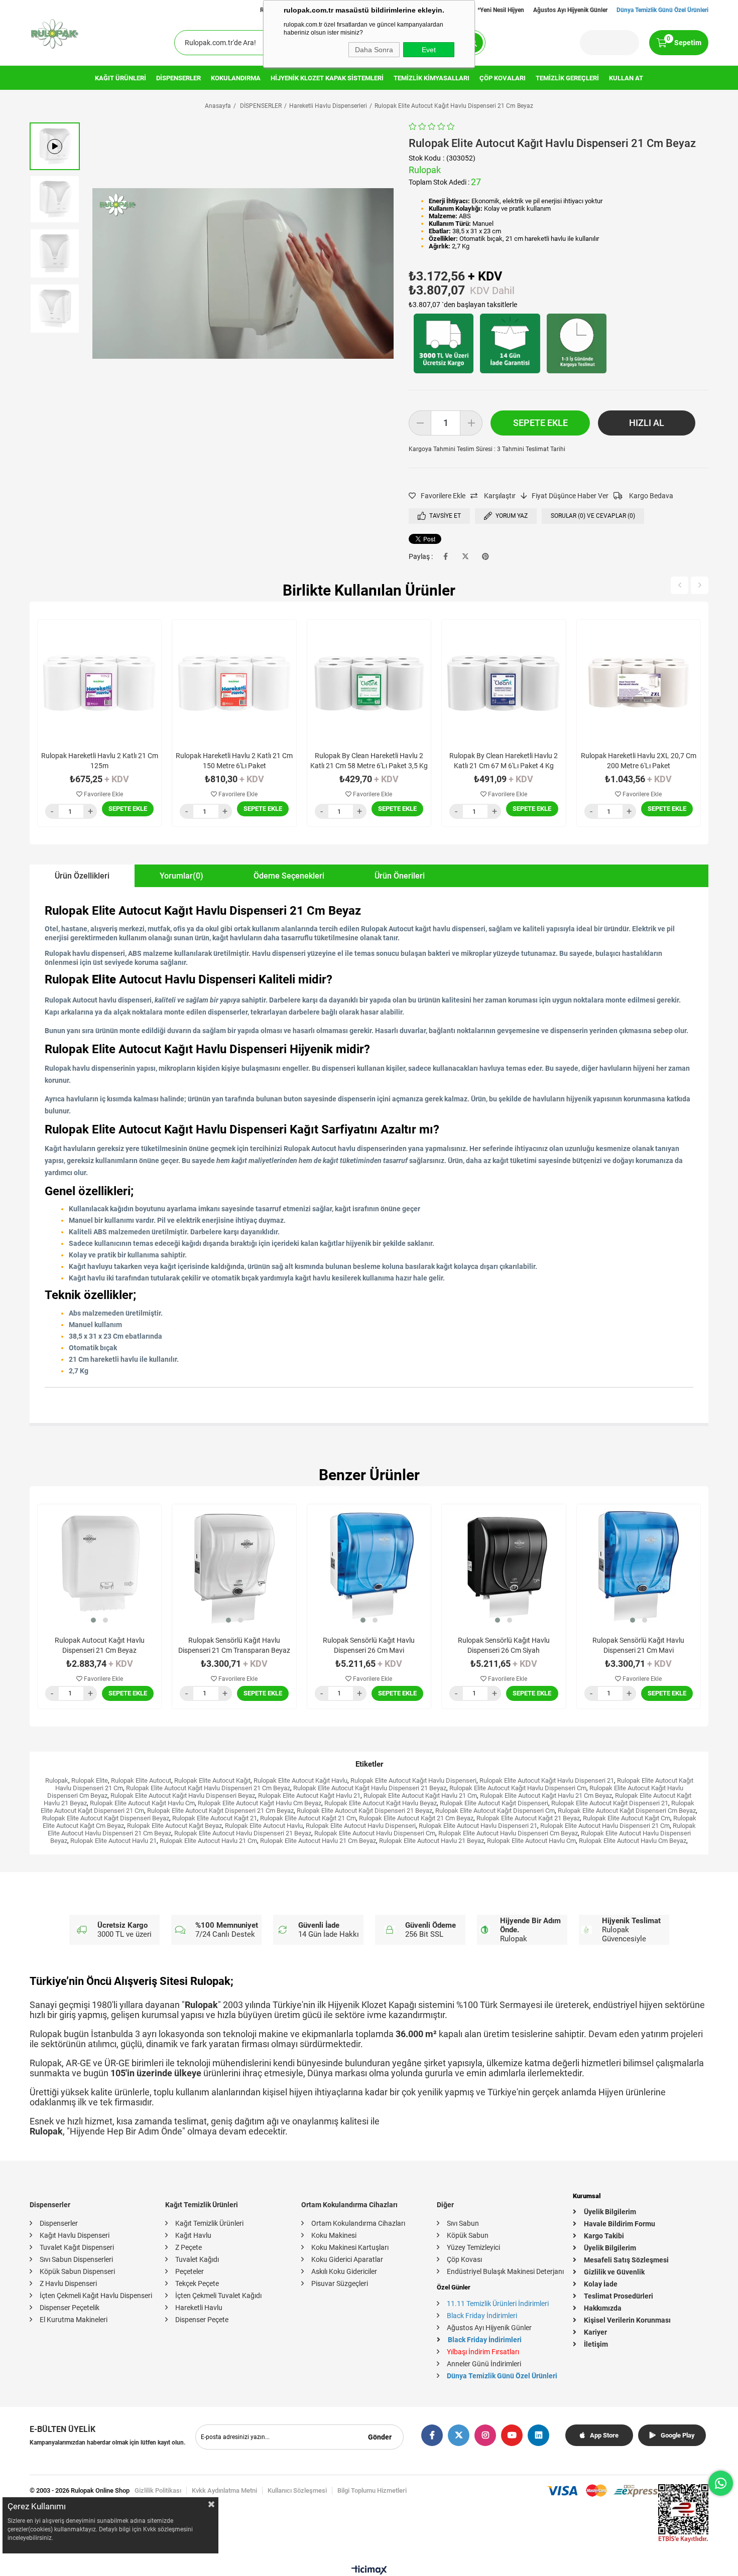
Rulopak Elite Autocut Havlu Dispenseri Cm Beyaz (508, 1833)
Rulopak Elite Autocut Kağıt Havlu (300, 1780)
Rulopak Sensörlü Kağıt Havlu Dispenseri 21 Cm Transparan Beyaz (234, 1645)
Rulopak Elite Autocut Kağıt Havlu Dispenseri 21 (547, 1780)
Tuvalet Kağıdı (197, 2259)
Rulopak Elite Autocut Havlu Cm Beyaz (633, 1841)
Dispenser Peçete (202, 2320)
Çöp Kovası (464, 2259)
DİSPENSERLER (178, 78)
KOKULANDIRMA (236, 78)
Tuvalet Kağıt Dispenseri (77, 2247)
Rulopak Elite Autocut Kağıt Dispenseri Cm (495, 1811)
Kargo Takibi (604, 2236)
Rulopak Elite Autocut (141, 1780)
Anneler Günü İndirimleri (484, 2364)
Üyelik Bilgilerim (610, 2212)
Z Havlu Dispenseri (68, 2283)
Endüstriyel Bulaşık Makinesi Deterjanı (505, 2271)
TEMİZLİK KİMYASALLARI (432, 78)
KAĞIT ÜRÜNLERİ (120, 78)
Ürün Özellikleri (82, 876)
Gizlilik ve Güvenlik (614, 2272)
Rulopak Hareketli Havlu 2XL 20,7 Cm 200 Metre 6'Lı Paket (639, 761)
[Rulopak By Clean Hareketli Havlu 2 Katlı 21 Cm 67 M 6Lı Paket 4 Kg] (504, 681)
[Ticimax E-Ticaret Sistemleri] (369, 2572)
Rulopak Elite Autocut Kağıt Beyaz (174, 1826)
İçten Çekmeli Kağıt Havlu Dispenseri (96, 2296)
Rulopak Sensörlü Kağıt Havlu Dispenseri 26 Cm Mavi (369, 1645)
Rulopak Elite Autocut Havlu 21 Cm (208, 1841)
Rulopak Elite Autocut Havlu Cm (531, 1841)
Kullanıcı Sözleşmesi (297, 2490)
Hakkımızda (603, 2308)
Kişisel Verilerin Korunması (627, 2320)
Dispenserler (59, 2223)
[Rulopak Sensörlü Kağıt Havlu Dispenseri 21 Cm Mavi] (639, 1566)
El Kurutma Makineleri (74, 2320)
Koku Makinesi (334, 2235)
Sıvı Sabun (463, 2223)
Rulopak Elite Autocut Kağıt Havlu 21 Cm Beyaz (546, 1796)
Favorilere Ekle (103, 794)
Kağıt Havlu (193, 2235)
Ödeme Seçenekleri (289, 876)
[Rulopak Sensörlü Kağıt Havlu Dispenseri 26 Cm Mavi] (369, 1566)
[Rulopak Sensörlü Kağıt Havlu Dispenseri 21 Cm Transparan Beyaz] (234, 1566)
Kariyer (595, 2332)
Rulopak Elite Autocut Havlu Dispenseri (361, 1826)
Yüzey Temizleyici (473, 2247)
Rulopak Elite (90, 1780)
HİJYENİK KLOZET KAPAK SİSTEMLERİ (327, 78)
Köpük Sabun (468, 2235)
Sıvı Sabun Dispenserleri (76, 2259)
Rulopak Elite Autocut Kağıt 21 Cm (308, 1818)
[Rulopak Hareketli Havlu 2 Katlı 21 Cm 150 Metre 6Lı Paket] (234, 681)
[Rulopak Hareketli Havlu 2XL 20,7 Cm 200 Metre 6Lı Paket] (639, 681)
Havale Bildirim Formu (620, 2224)
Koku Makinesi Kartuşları (350, 2247)
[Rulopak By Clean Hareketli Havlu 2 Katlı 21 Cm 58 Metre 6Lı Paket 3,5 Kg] (369, 681)
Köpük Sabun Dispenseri (77, 2271)
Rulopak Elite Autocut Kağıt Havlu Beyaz (381, 1803)
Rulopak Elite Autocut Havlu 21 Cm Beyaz (318, 1841)
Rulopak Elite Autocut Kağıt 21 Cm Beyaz (416, 1818)
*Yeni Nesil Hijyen (501, 10)
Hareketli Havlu (199, 2308)
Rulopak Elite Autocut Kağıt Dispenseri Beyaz (106, 1818)
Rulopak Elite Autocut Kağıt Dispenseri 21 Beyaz (364, 1811)
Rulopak (57, 1780)
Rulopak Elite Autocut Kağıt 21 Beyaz (528, 1818)
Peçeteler (190, 2271)
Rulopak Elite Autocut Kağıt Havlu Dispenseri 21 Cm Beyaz (208, 1788)
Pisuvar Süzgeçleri (340, 2283)
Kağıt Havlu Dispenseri (75, 2235)
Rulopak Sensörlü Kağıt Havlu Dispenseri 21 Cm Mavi (638, 1645)
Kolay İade (601, 2284)
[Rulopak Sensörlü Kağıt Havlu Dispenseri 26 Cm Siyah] (504, 1566)
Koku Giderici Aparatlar (347, 2259)
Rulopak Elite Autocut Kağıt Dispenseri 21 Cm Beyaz (220, 1811)
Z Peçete (189, 2247)
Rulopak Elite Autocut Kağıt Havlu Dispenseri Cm (518, 1788)
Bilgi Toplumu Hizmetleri (372, 2490)
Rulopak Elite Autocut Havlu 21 (113, 1841)
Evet (429, 50)
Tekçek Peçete (197, 2283)
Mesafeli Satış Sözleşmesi (626, 2260)
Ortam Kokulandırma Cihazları (358, 2223)
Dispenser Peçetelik (70, 2308)
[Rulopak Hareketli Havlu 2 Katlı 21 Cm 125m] (99, 681)
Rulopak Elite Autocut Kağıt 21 (215, 1818)
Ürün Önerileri (400, 876)
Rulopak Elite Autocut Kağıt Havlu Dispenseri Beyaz (183, 1796)
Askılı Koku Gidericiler (344, 2271)
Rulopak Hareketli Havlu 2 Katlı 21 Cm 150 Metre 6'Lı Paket (234, 761)
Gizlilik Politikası (158, 2490)
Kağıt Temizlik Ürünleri (209, 2223)
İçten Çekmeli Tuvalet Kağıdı (218, 2296)
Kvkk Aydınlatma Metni (224, 2490)
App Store (604, 2435)
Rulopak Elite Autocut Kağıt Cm (627, 1818)
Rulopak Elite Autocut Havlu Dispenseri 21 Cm (605, 1826)
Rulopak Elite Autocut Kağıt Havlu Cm (142, 1803)
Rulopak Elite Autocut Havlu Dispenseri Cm (375, 1833)
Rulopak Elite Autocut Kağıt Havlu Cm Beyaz (260, 1803)
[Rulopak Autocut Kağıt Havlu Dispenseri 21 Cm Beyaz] (99, 1566)
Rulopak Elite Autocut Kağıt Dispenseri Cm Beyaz (627, 1811)
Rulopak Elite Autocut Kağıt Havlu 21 (309, 1796)
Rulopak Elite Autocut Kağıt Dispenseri (494, 1803)
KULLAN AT (626, 78)
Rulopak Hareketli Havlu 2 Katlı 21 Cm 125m (100, 761)
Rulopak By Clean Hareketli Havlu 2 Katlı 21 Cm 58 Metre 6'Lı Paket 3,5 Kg (369, 761)
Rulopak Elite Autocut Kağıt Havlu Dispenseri (413, 1780)
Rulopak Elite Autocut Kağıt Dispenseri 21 (610, 1803)
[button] (93, 1620)
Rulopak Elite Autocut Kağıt (212, 1780)
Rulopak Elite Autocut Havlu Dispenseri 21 (478, 1826)
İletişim (596, 2344)
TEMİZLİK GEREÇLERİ (567, 78)
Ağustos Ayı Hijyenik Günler (570, 10)
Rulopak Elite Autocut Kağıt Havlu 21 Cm (420, 1796)
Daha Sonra (374, 50)
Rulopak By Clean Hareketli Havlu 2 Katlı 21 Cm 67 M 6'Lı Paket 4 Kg (504, 761)
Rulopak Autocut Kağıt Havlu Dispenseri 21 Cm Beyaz (100, 1645)
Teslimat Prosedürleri (619, 2296)
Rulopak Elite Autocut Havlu (264, 1826)
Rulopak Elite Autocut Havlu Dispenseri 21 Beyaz (243, 1833)
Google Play (678, 2435)
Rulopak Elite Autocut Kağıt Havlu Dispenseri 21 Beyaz (370, 1788)
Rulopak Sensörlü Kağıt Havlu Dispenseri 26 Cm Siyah (504, 1645)
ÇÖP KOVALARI (503, 78)
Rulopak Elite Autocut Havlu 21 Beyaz (432, 1841)
